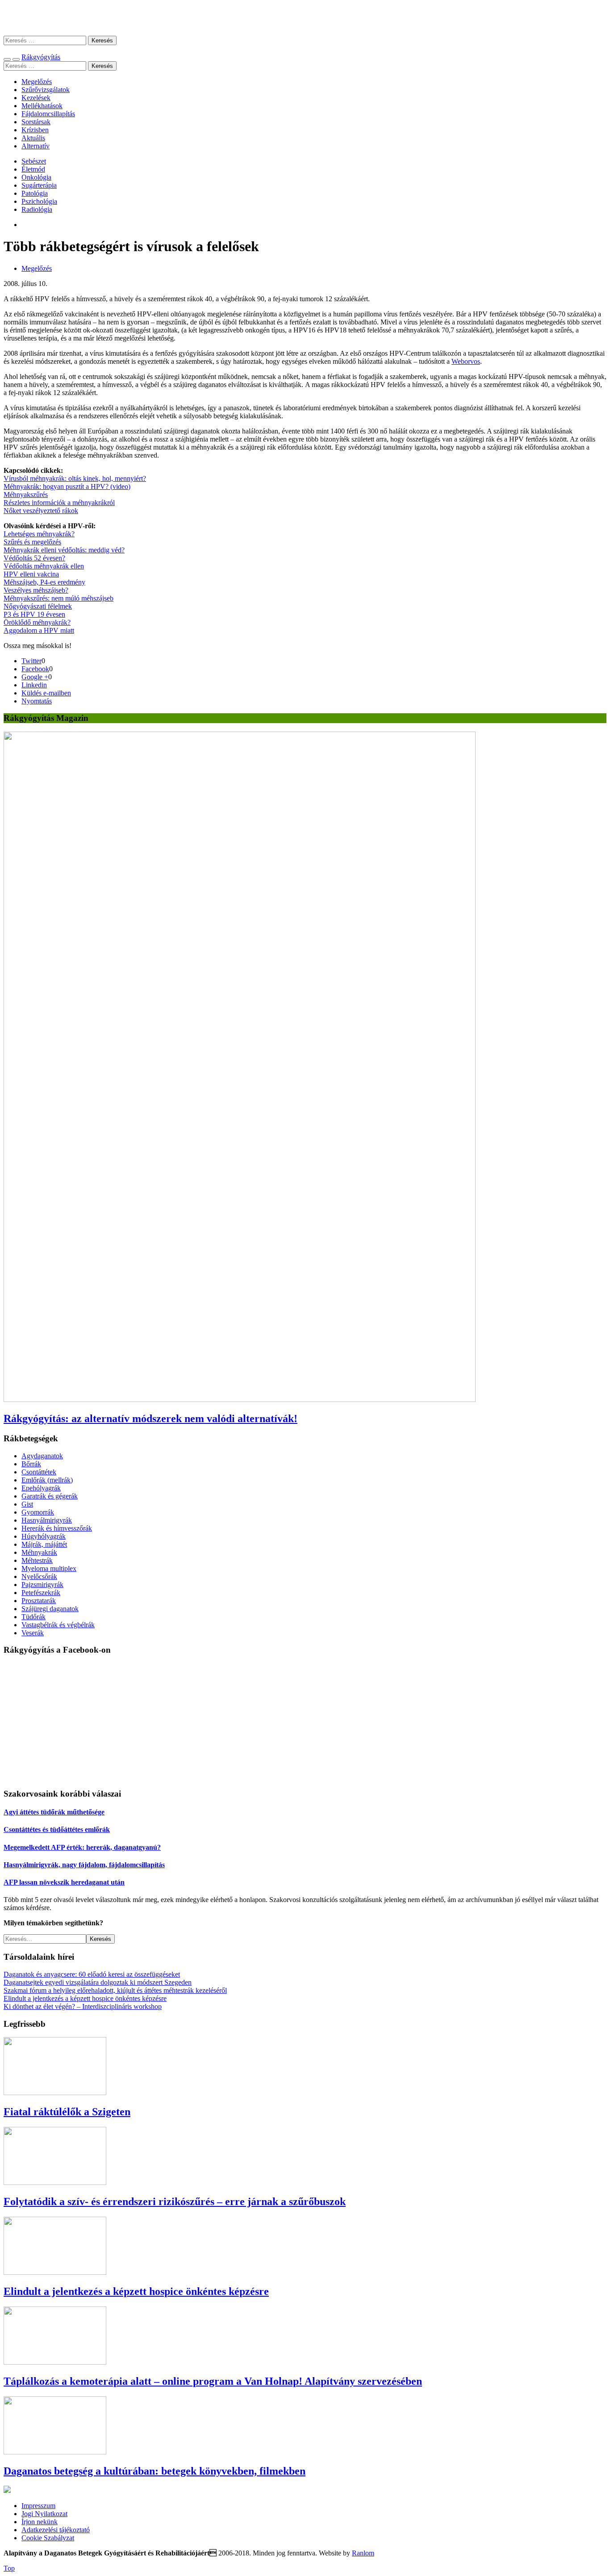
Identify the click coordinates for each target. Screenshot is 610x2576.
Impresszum (38, 2506)
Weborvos (466, 361)
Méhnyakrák (39, 1552)
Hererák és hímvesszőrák (57, 1528)
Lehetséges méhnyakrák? (39, 534)
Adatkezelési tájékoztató (56, 2530)
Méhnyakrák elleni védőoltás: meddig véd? (64, 550)
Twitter (31, 661)
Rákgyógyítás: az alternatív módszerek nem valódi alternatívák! (150, 1418)
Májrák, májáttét (44, 1544)
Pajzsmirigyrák (42, 1585)
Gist (27, 1504)
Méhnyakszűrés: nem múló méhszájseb (58, 598)
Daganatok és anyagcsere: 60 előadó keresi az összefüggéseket (92, 1974)
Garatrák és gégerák (50, 1496)
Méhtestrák (37, 1560)
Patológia (35, 193)
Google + (35, 677)
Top (9, 2568)
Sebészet (34, 161)
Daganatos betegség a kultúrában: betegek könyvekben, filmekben (155, 2471)
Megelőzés (37, 82)
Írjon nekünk (40, 2522)
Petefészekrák (41, 1593)
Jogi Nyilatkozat (44, 2514)
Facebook (35, 669)
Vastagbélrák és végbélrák (58, 1625)
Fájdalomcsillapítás (48, 114)
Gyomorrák (38, 1512)
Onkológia (36, 177)
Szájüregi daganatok (50, 1609)
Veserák (33, 1633)
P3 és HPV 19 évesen (34, 614)
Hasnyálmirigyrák (47, 1520)
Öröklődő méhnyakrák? (37, 622)
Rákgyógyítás (305, 18)
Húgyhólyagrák (44, 1536)
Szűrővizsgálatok (46, 90)
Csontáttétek (39, 1472)
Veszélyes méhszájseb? (36, 590)
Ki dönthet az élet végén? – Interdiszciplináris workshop (83, 2006)
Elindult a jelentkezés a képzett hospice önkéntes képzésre (85, 1998)
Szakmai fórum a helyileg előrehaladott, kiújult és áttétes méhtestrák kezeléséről (115, 1990)
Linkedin (34, 685)
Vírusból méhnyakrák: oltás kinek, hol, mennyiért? (75, 478)
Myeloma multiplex (49, 1568)
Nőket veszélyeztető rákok (41, 511)
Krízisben (35, 130)
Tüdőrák (33, 1617)
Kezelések (36, 98)
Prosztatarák (39, 1601)
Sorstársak (36, 122)
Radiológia (37, 209)
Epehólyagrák (41, 1488)
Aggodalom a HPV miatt (39, 630)
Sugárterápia (39, 185)
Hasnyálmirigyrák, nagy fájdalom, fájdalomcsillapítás (84, 1865)
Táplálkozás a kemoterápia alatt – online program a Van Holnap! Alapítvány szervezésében (213, 2381)
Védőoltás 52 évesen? (34, 558)
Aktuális (33, 138)
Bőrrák (31, 1464)
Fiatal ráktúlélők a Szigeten (67, 2112)
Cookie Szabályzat (48, 2538)
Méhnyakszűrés (26, 495)
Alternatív (36, 146)
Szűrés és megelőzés (32, 542)
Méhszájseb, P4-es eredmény (44, 582)
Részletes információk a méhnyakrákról (59, 503)
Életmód (33, 169)
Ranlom (363, 2553)
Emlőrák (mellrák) (47, 1480)
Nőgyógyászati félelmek (38, 606)
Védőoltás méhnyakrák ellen (44, 566)
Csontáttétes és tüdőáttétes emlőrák (57, 1829)
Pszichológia (39, 201)
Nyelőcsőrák (39, 1576)
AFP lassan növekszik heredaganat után (64, 1882)
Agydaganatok (42, 1456)
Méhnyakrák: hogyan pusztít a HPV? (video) (67, 486)
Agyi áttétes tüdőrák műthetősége (54, 1812)
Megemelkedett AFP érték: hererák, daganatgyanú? (82, 1847)
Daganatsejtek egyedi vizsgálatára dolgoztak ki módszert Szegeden (98, 1982)
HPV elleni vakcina (31, 574)
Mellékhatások (42, 106)
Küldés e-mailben (46, 693)
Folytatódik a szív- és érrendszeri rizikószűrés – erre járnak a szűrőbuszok (175, 2201)
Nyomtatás (37, 701)
